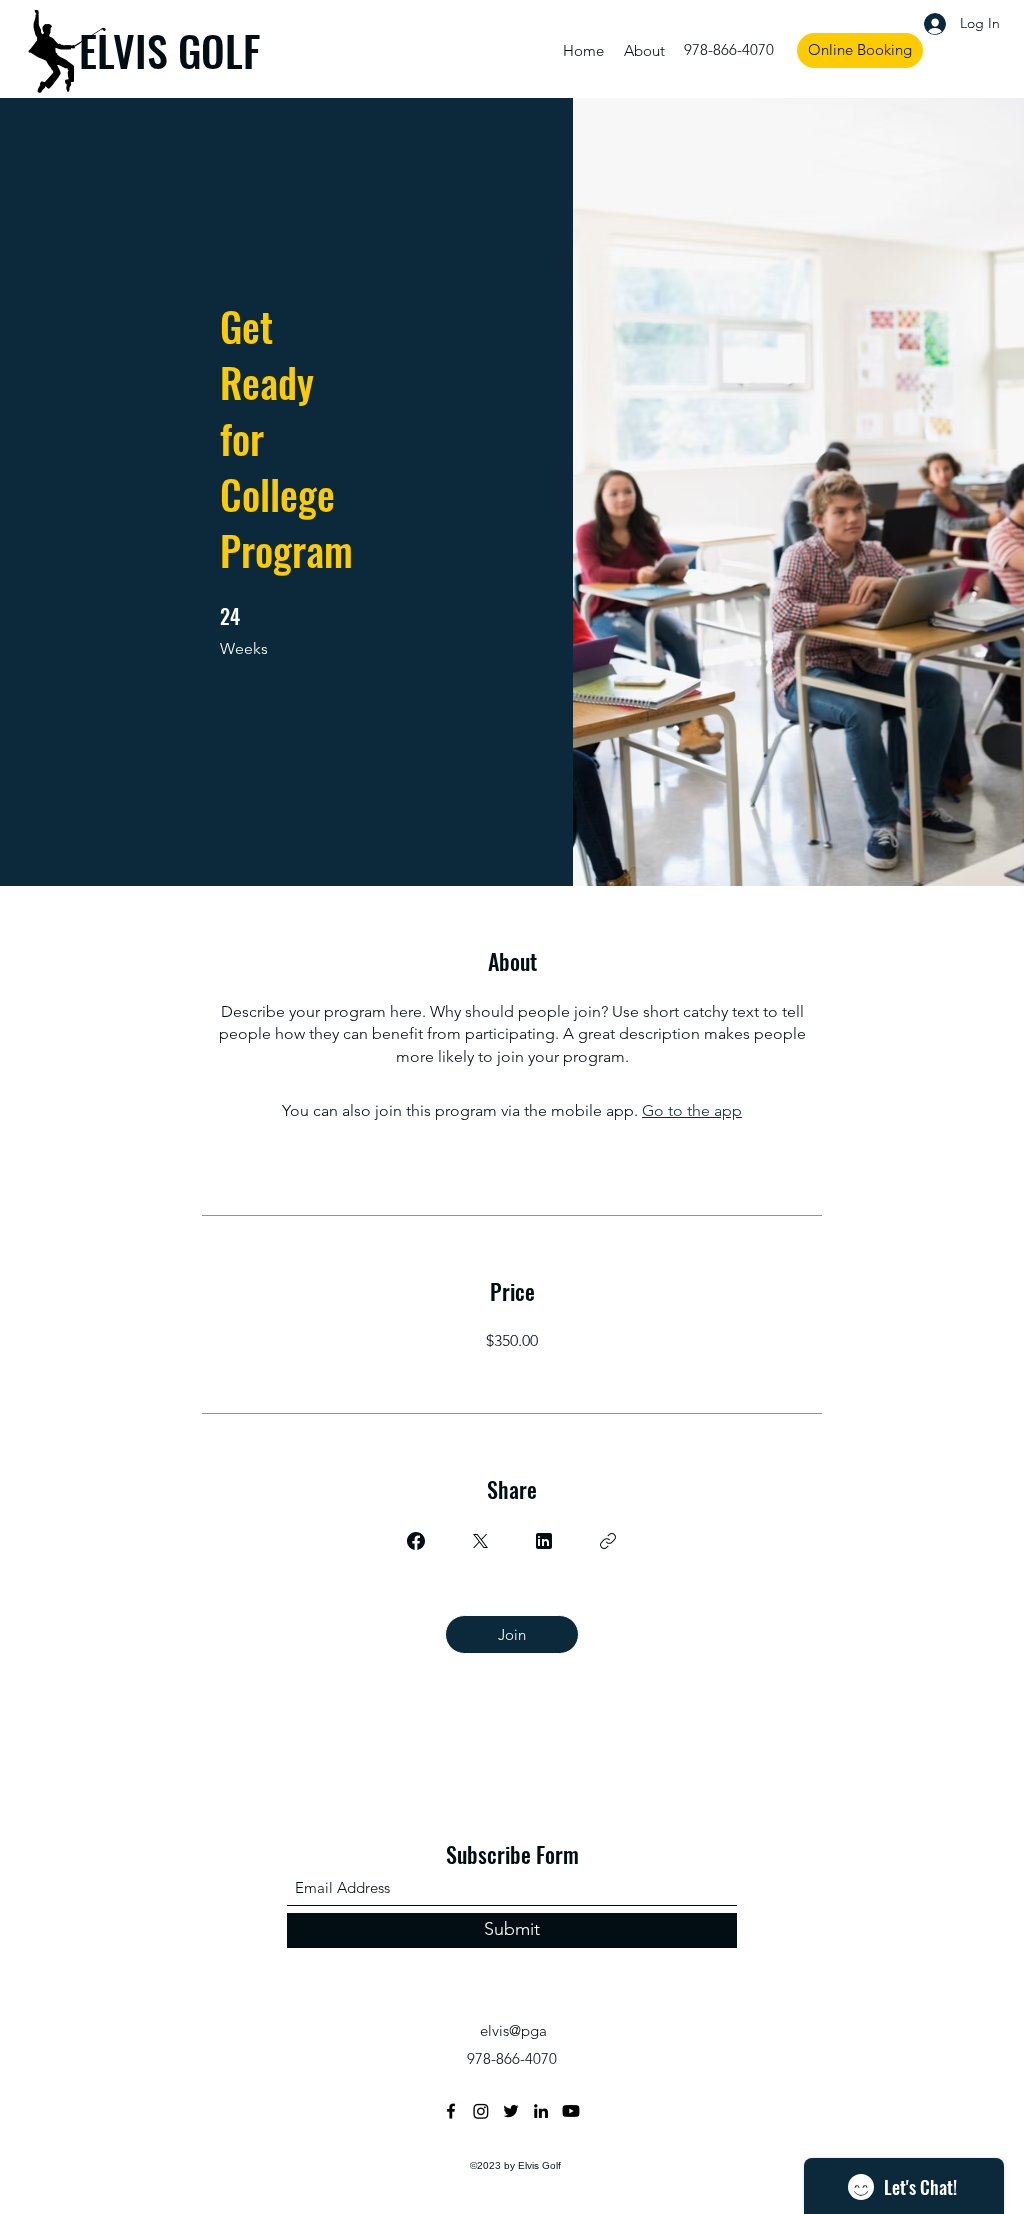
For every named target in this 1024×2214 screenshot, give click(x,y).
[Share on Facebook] (416, 1541)
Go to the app (692, 1110)
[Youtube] (571, 2111)
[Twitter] (511, 2111)
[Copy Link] (608, 1541)
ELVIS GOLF (169, 50)
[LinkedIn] (541, 2111)
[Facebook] (451, 2111)
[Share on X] (480, 1541)
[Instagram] (481, 2111)
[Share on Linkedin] (544, 1541)
